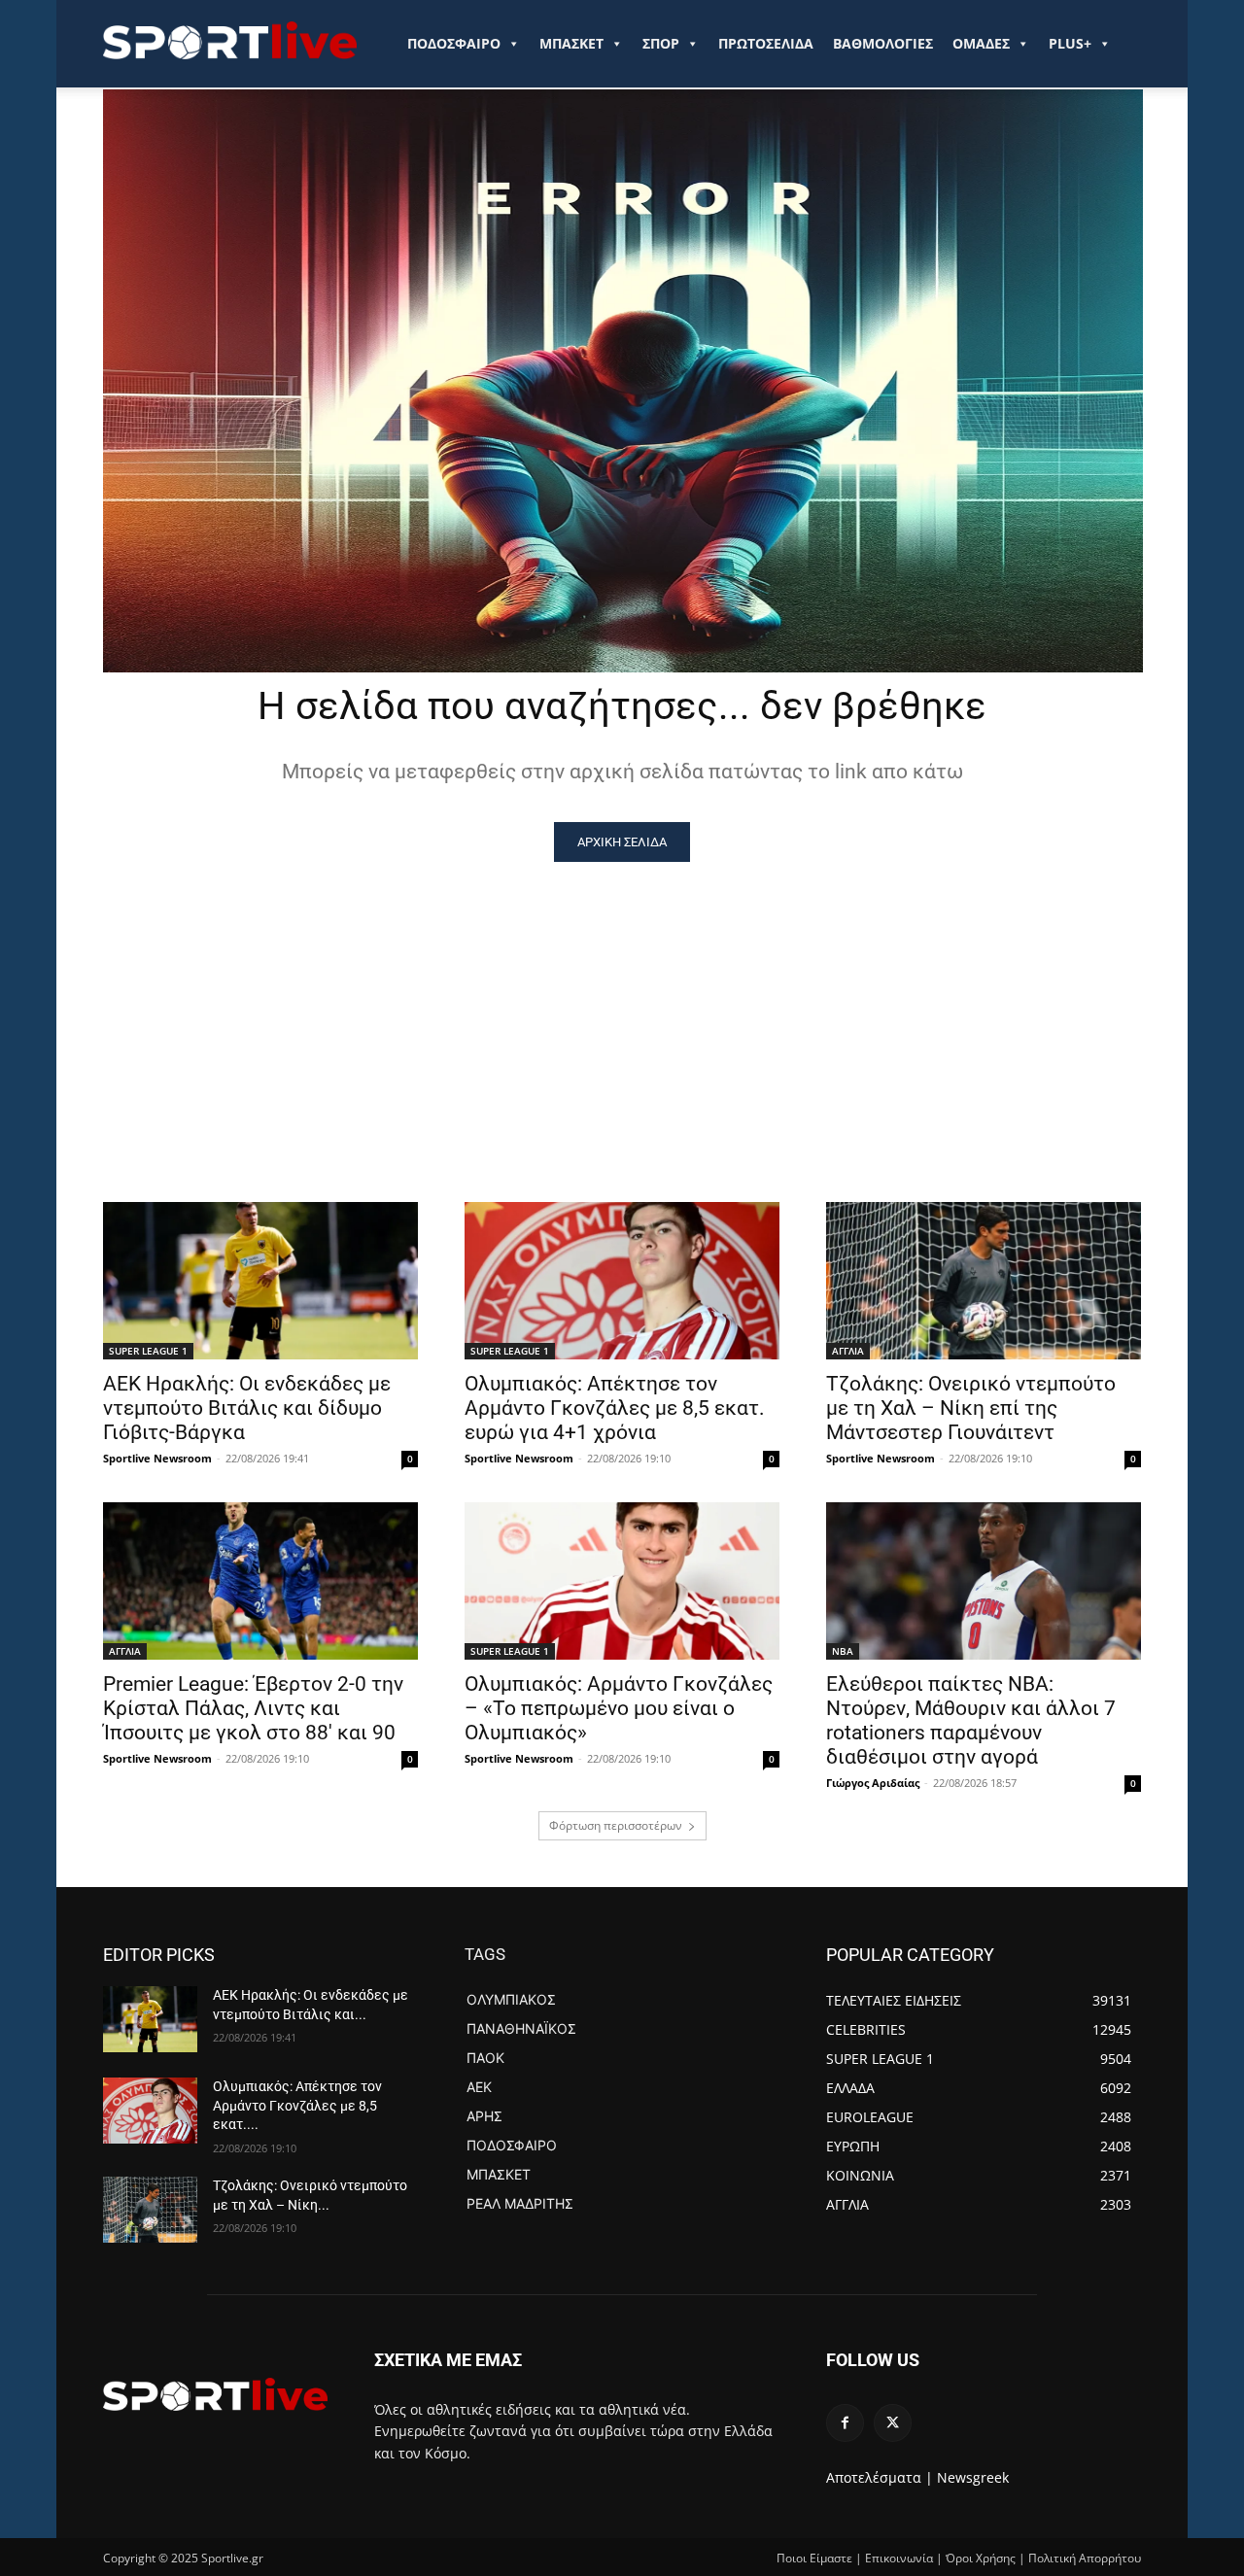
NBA (843, 1651)
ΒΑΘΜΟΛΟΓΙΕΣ (883, 43)
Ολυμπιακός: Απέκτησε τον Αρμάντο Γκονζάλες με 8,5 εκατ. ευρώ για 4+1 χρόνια (615, 1408)
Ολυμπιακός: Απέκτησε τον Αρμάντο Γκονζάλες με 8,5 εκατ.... (297, 2105)
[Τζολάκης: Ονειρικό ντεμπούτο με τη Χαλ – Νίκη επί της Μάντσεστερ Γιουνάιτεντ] (984, 1281)
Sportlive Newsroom (157, 1458)
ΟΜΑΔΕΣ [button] (981, 43)
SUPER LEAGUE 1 (148, 1351)
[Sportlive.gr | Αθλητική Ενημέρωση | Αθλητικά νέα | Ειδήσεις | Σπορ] (215, 2394)
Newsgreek (973, 2477)
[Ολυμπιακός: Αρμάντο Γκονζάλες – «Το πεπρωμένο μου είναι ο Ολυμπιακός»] (622, 1581)
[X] (893, 2423)
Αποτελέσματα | (880, 2477)
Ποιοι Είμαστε (814, 2558)
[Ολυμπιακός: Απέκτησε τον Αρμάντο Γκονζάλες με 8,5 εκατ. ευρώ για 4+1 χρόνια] (622, 1281)
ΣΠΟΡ (661, 43)
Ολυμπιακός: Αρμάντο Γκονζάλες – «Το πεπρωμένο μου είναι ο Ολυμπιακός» (619, 1708)
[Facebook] (845, 2423)
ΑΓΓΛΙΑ (848, 1351)
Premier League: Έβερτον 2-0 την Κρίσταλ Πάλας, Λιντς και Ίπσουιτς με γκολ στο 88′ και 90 (253, 1708)
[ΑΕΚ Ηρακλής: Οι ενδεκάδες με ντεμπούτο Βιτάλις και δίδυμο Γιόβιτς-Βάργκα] (260, 1281)
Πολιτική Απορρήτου (1085, 2558)
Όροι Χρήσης (981, 2558)
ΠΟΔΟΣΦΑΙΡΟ (454, 43)
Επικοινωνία (899, 2558)
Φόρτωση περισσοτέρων (616, 1825)
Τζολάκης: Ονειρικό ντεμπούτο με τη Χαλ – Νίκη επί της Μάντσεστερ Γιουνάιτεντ (971, 1408)
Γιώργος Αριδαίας (873, 1783)
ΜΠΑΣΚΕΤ (571, 43)
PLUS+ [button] (1070, 43)
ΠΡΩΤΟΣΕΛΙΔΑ (766, 43)
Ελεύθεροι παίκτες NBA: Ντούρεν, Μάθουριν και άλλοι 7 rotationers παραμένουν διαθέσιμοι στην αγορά (971, 1720)
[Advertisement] (622, 1008)
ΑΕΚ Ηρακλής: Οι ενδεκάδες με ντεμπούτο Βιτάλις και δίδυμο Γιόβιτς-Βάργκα (247, 1408)
